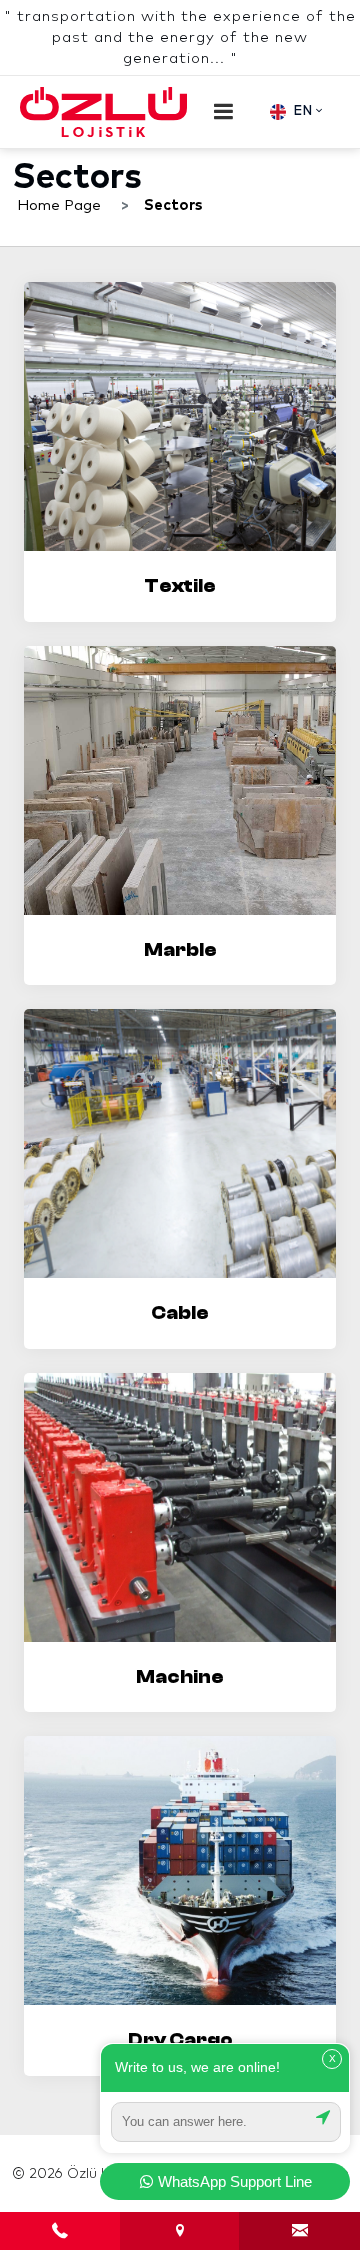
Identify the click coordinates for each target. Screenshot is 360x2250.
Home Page (59, 205)
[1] (224, 112)
